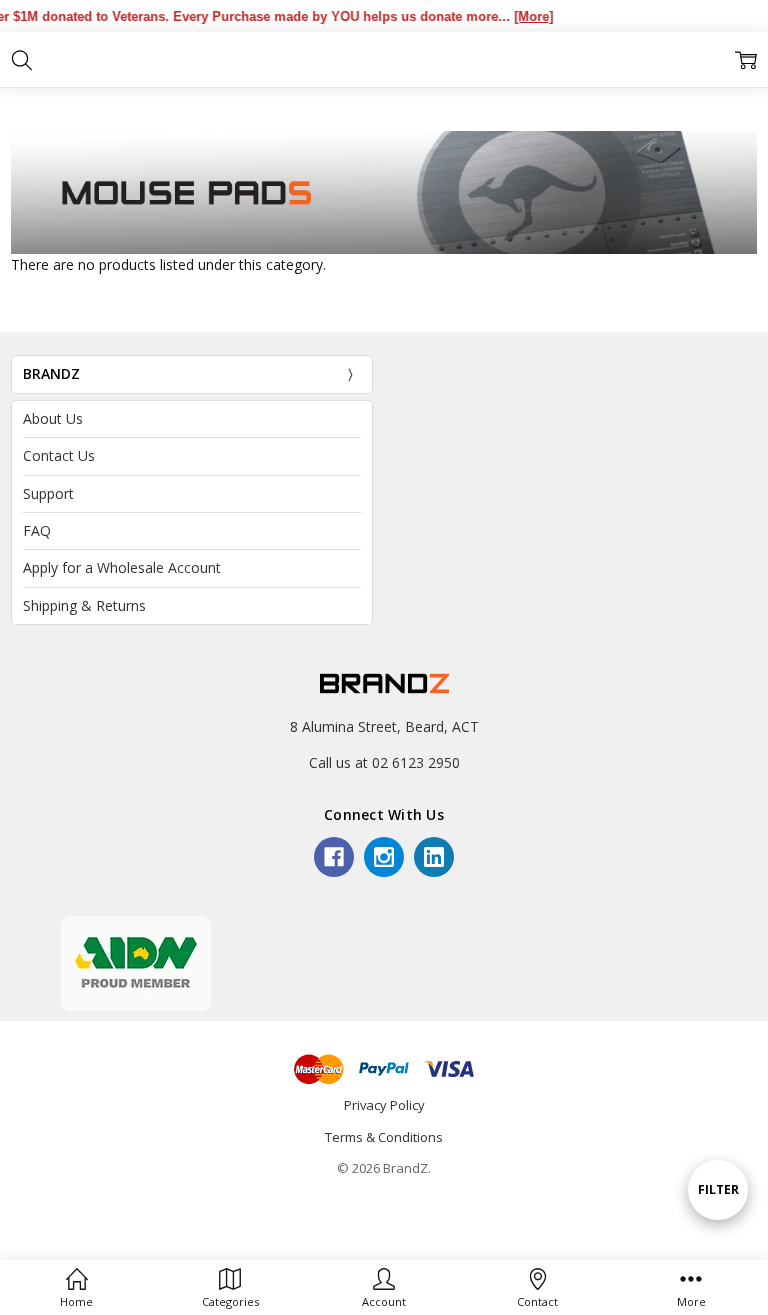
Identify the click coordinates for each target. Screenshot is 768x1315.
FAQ (37, 530)
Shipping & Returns (84, 605)
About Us (53, 418)
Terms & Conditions (384, 1137)
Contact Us (59, 455)
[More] (521, 16)
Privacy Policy (384, 1105)
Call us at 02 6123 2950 (384, 762)
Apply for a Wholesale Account (122, 567)
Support (48, 493)
